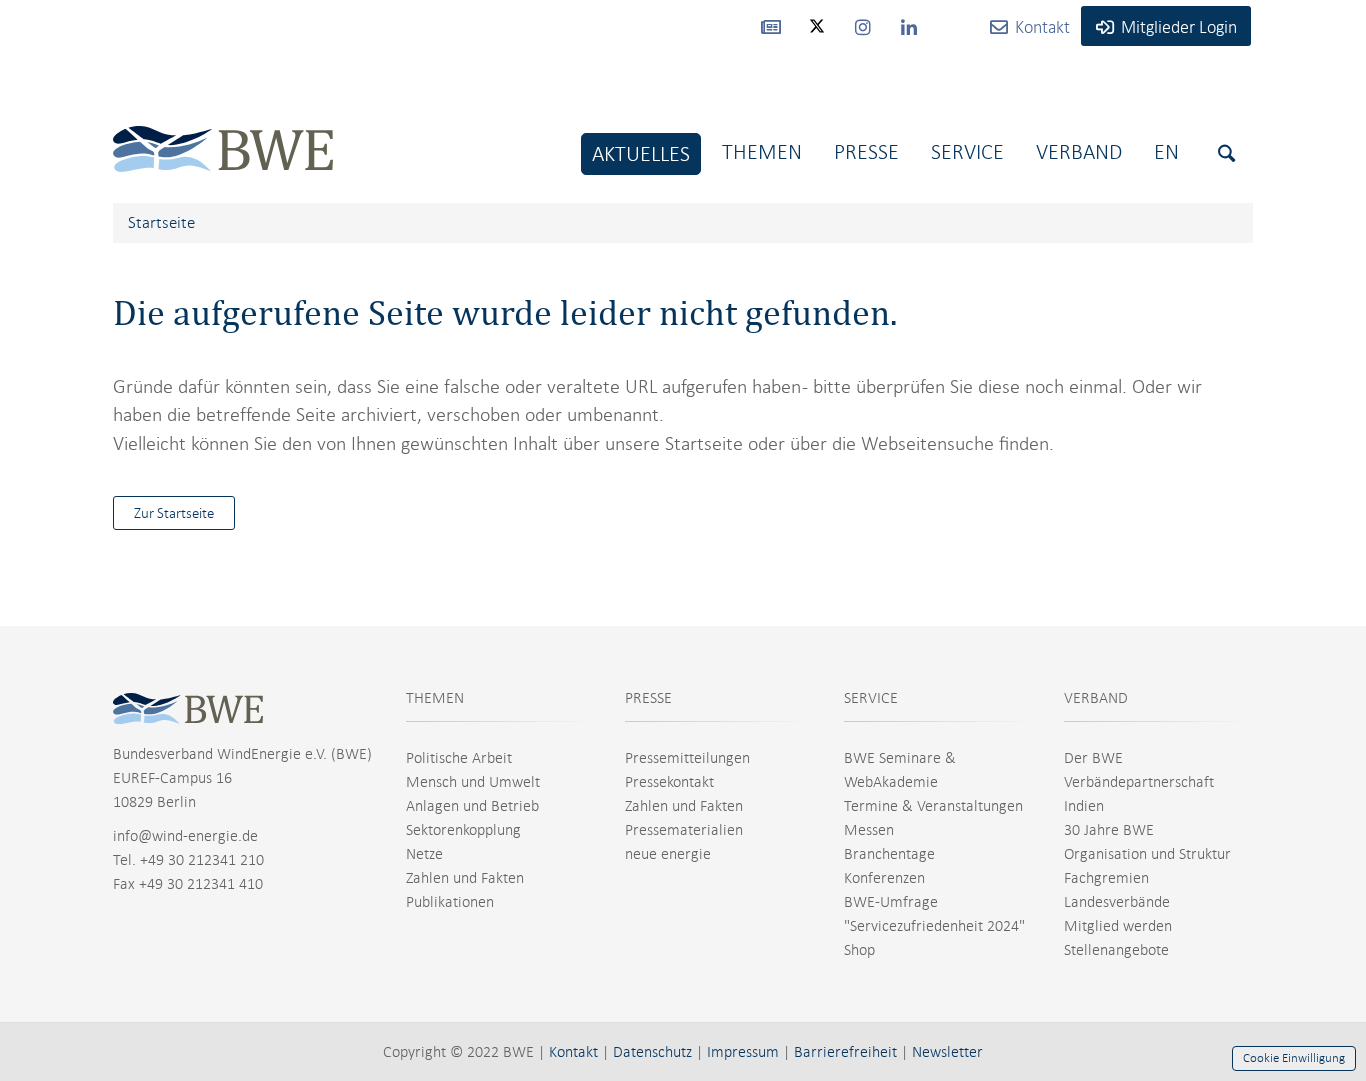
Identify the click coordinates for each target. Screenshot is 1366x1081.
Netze (424, 854)
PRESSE (648, 698)
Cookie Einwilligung (1294, 1058)
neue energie (668, 854)
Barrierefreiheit (845, 1052)
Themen (762, 151)
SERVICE (871, 698)
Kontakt (573, 1052)
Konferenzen (884, 878)
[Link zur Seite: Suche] (1226, 153)
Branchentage (889, 854)
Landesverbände (1117, 902)
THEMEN (435, 698)
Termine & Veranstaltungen (933, 806)
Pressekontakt (669, 782)
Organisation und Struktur (1147, 854)
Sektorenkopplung (463, 830)
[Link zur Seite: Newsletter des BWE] (771, 26)
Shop (859, 950)
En (1166, 151)
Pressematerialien (684, 830)
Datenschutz (652, 1052)
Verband (1079, 151)
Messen (869, 830)
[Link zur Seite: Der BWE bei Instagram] (863, 26)
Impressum (743, 1052)
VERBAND (1096, 698)
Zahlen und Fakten (465, 878)
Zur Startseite (174, 513)
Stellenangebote (1116, 950)
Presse (866, 151)
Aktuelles (641, 153)
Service (967, 151)
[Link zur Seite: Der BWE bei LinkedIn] (909, 26)
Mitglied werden (1118, 926)
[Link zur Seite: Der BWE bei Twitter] (817, 35)
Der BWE (1093, 758)
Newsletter (947, 1052)
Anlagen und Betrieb (472, 806)
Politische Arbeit (459, 758)
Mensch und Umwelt (473, 782)
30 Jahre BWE (1109, 830)
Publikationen (450, 902)
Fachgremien (1106, 878)
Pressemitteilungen (687, 758)
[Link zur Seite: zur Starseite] (223, 133)
